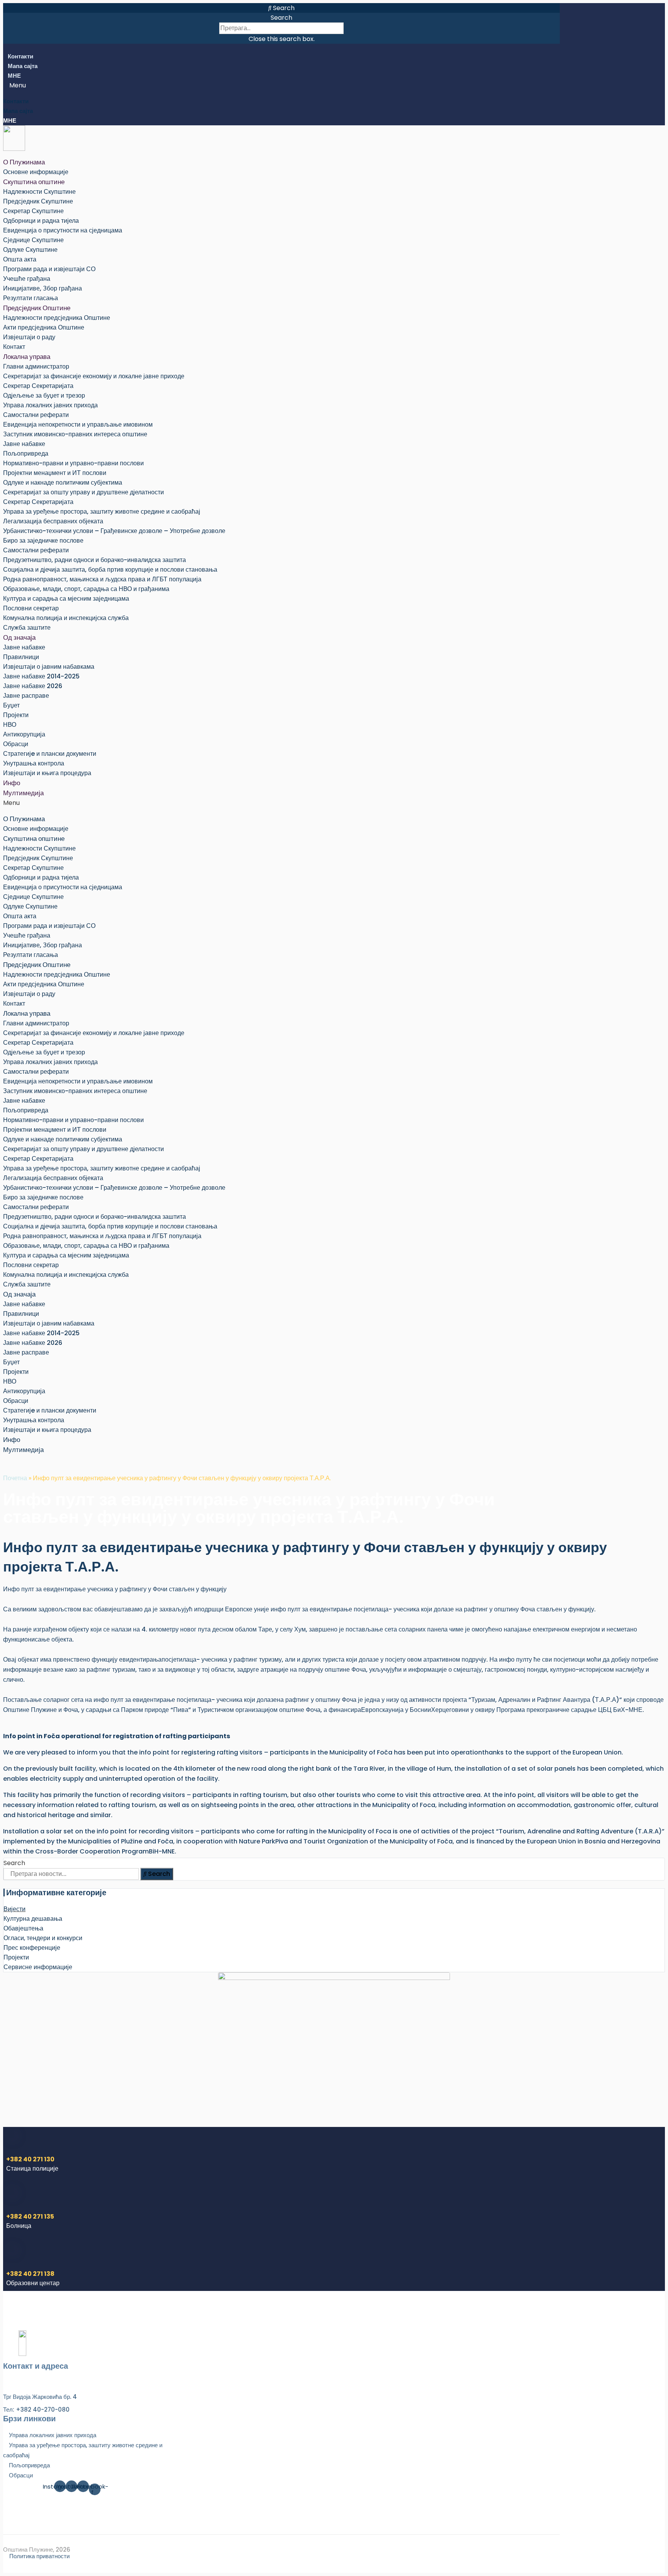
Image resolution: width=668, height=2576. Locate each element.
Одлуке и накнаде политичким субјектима (63, 483)
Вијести (14, 1909)
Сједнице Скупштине (33, 240)
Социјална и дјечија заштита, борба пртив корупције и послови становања (110, 570)
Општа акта (20, 259)
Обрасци (16, 744)
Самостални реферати (36, 415)
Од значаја (19, 637)
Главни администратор (36, 366)
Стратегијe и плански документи (50, 754)
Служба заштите (27, 628)
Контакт (14, 347)
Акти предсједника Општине (44, 327)
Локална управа (27, 357)
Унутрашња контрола (34, 763)
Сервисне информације (38, 1967)
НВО (10, 725)
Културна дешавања (33, 1919)
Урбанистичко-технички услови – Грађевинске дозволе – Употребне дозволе (114, 531)
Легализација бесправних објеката (53, 521)
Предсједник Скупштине (38, 201)
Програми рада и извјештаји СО (49, 269)
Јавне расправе (26, 696)
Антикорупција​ (24, 734)
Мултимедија (23, 793)
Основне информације (36, 172)
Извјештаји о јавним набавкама (49, 667)
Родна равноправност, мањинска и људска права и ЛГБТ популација (102, 579)
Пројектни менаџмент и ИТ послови (55, 473)
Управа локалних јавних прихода (50, 405)
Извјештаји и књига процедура (47, 773)
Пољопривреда (26, 454)
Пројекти (16, 715)
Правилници (21, 657)
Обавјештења (23, 1928)
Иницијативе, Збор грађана (43, 288)
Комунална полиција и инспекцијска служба (66, 618)
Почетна (15, 1478)
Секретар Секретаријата (38, 386)
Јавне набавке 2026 (33, 686)
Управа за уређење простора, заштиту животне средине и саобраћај (102, 512)
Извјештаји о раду (29, 337)
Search (281, 18)
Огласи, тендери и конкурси (43, 1938)
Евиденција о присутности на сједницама (63, 230)
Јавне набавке (24, 444)
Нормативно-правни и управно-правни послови (73, 463)
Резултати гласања (31, 298)
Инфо (12, 783)
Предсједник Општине (37, 308)
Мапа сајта (23, 66)
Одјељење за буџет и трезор (44, 395)
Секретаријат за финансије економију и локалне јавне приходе (94, 376)
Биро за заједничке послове (43, 541)
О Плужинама (24, 162)
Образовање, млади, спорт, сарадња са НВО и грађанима (86, 589)
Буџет (11, 705)
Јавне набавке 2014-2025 (41, 676)
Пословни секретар (31, 608)
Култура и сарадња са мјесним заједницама (66, 599)
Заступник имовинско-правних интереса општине (75, 434)
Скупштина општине (34, 182)
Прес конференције (32, 1948)
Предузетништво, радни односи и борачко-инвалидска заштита (95, 560)
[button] (281, 8)
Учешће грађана (27, 279)
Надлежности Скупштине (39, 192)
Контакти (20, 56)
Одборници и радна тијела (41, 221)
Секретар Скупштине (33, 211)
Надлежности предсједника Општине (57, 318)
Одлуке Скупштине (30, 250)
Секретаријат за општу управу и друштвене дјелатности (83, 492)
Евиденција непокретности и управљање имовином (78, 424)
